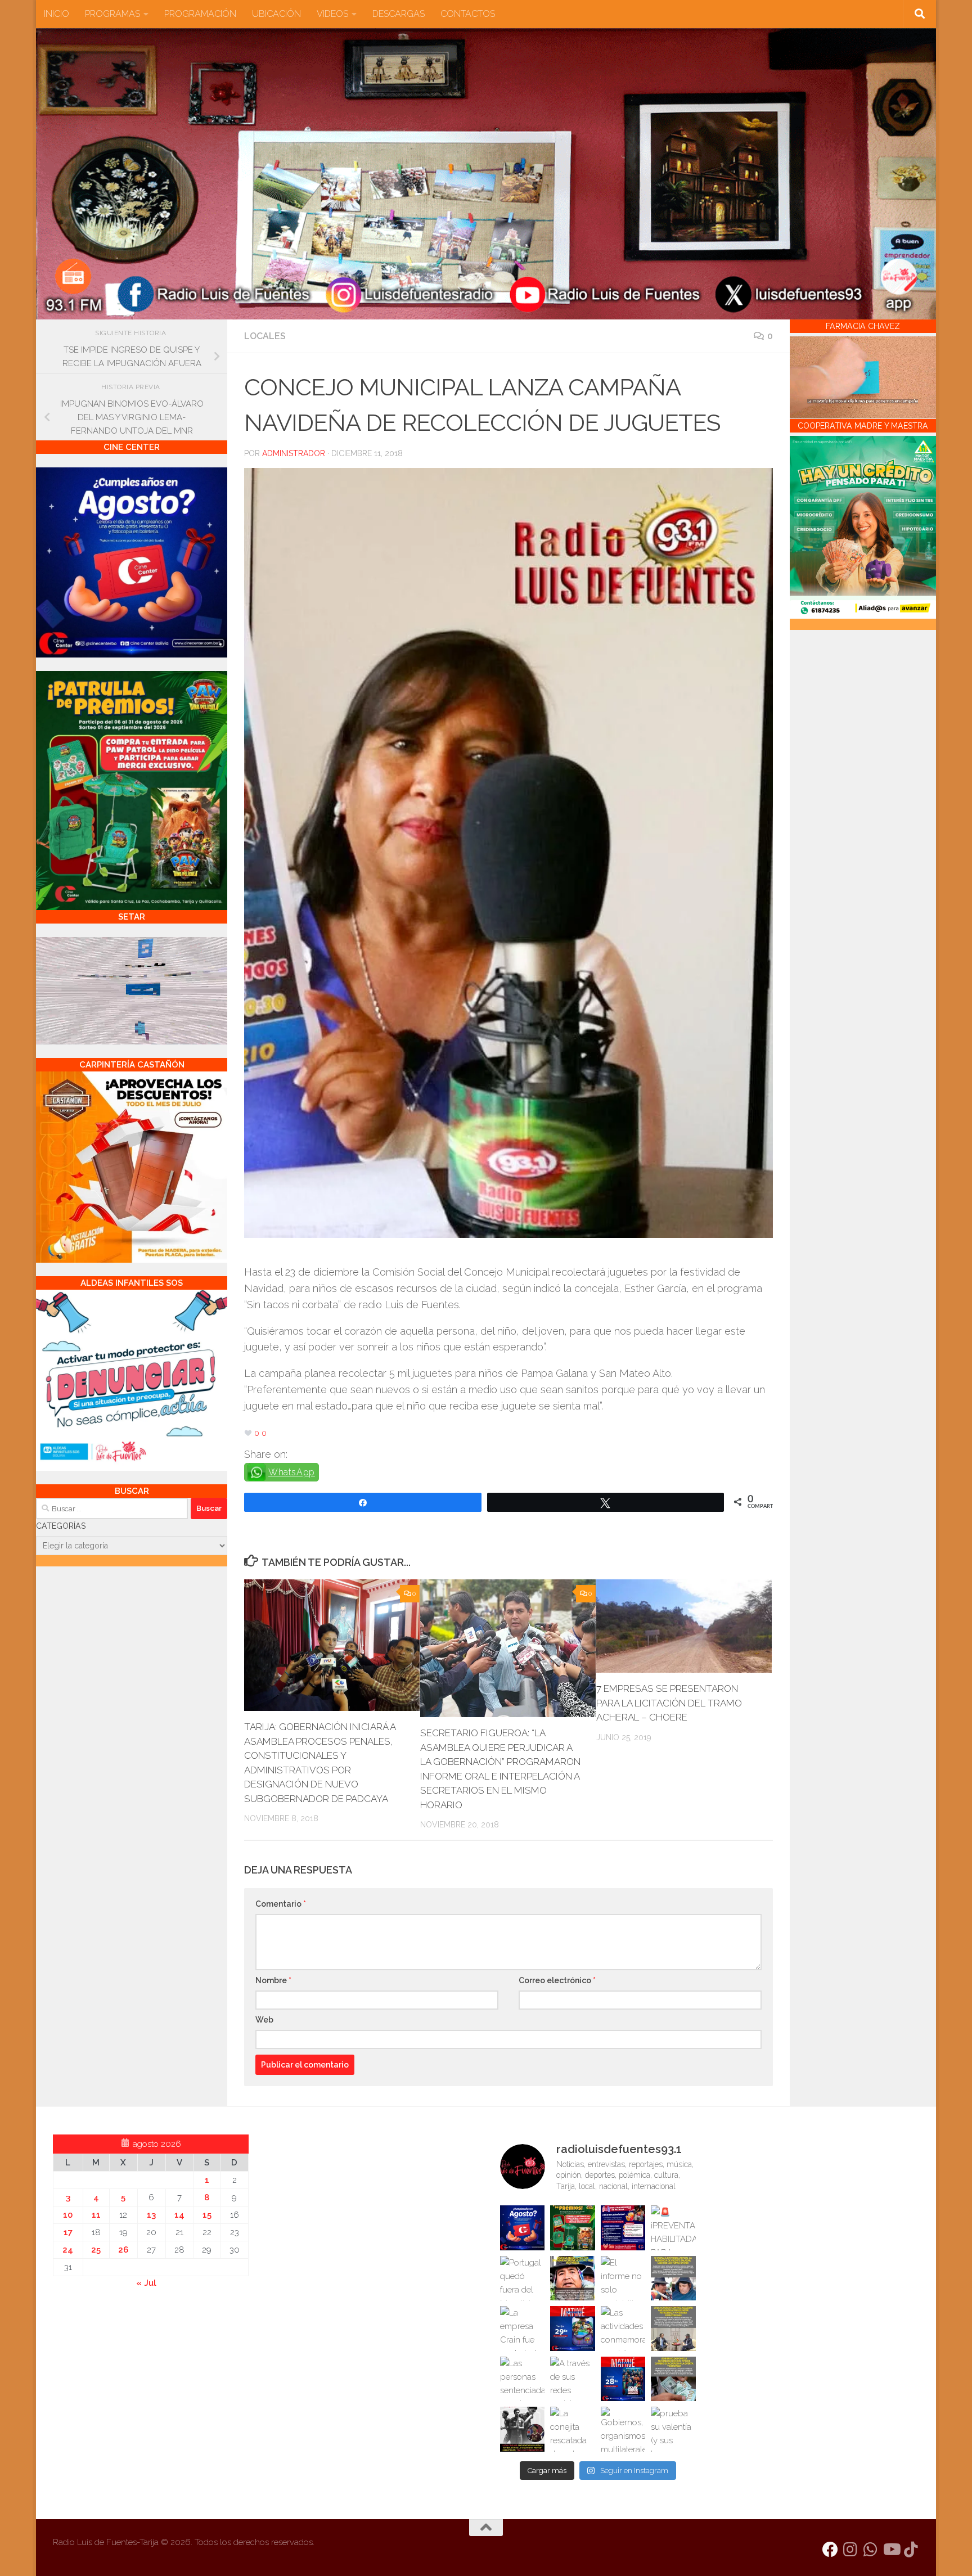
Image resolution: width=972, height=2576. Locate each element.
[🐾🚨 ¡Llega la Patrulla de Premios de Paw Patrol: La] (573, 2228)
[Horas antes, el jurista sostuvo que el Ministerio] (673, 2278)
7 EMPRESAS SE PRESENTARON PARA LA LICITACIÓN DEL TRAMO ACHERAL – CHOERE (669, 1703)
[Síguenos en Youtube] (891, 2550)
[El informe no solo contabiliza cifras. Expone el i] (623, 2278)
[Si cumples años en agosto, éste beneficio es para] (523, 2228)
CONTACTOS (468, 14)
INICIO (57, 14)
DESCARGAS (399, 14)
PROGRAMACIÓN (200, 14)
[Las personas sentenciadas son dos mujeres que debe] (523, 2379)
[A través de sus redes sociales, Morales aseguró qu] (573, 2379)
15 (207, 2215)
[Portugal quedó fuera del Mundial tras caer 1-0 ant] (523, 2278)
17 (68, 2232)
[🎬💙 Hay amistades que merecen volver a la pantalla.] (623, 2228)
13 (151, 2215)
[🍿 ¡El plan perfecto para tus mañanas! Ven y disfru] (623, 2379)
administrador (294, 453)
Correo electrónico (557, 1980)
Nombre (273, 1980)
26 (123, 2250)
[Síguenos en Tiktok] (911, 2550)
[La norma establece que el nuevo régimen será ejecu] (673, 2379)
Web (264, 2020)
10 (68, 2215)
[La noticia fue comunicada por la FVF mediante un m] (523, 2429)
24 (68, 2250)
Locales (265, 336)
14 (179, 2215)
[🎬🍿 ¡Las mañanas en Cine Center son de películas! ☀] (573, 2329)
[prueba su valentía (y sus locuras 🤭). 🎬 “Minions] (673, 2429)
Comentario (281, 1904)
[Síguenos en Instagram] (850, 2550)
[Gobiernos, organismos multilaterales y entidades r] (623, 2429)
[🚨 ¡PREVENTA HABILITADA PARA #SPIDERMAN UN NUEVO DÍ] (673, 2228)
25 (96, 2250)
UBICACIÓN (276, 14)
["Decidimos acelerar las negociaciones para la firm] (673, 2329)
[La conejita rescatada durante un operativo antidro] (573, 2429)
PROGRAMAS (112, 14)
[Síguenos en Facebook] (830, 2550)
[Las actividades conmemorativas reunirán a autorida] (623, 2329)
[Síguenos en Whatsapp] (871, 2550)
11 (96, 2215)
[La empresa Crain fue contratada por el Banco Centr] (523, 2329)
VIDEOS (332, 14)
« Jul (146, 2283)
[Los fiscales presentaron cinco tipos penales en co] (573, 2278)
